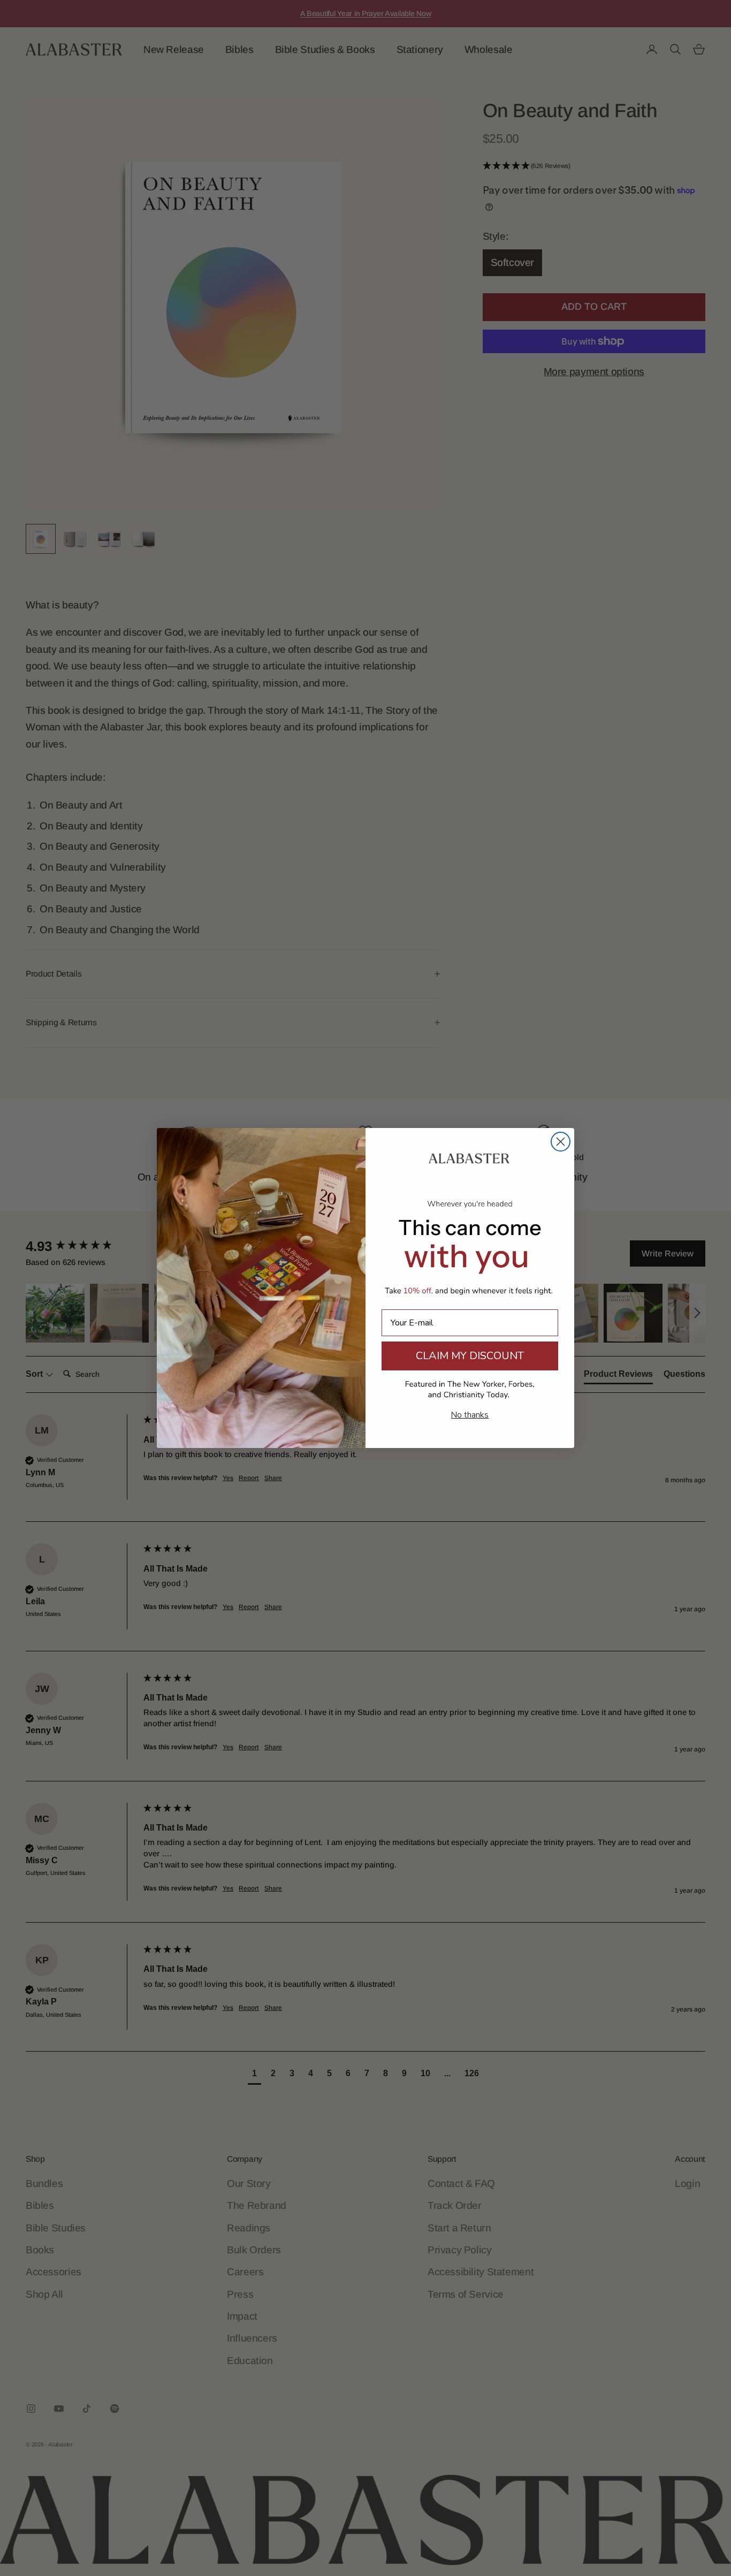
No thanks (470, 1415)
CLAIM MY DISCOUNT (470, 1356)
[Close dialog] (561, 1142)
